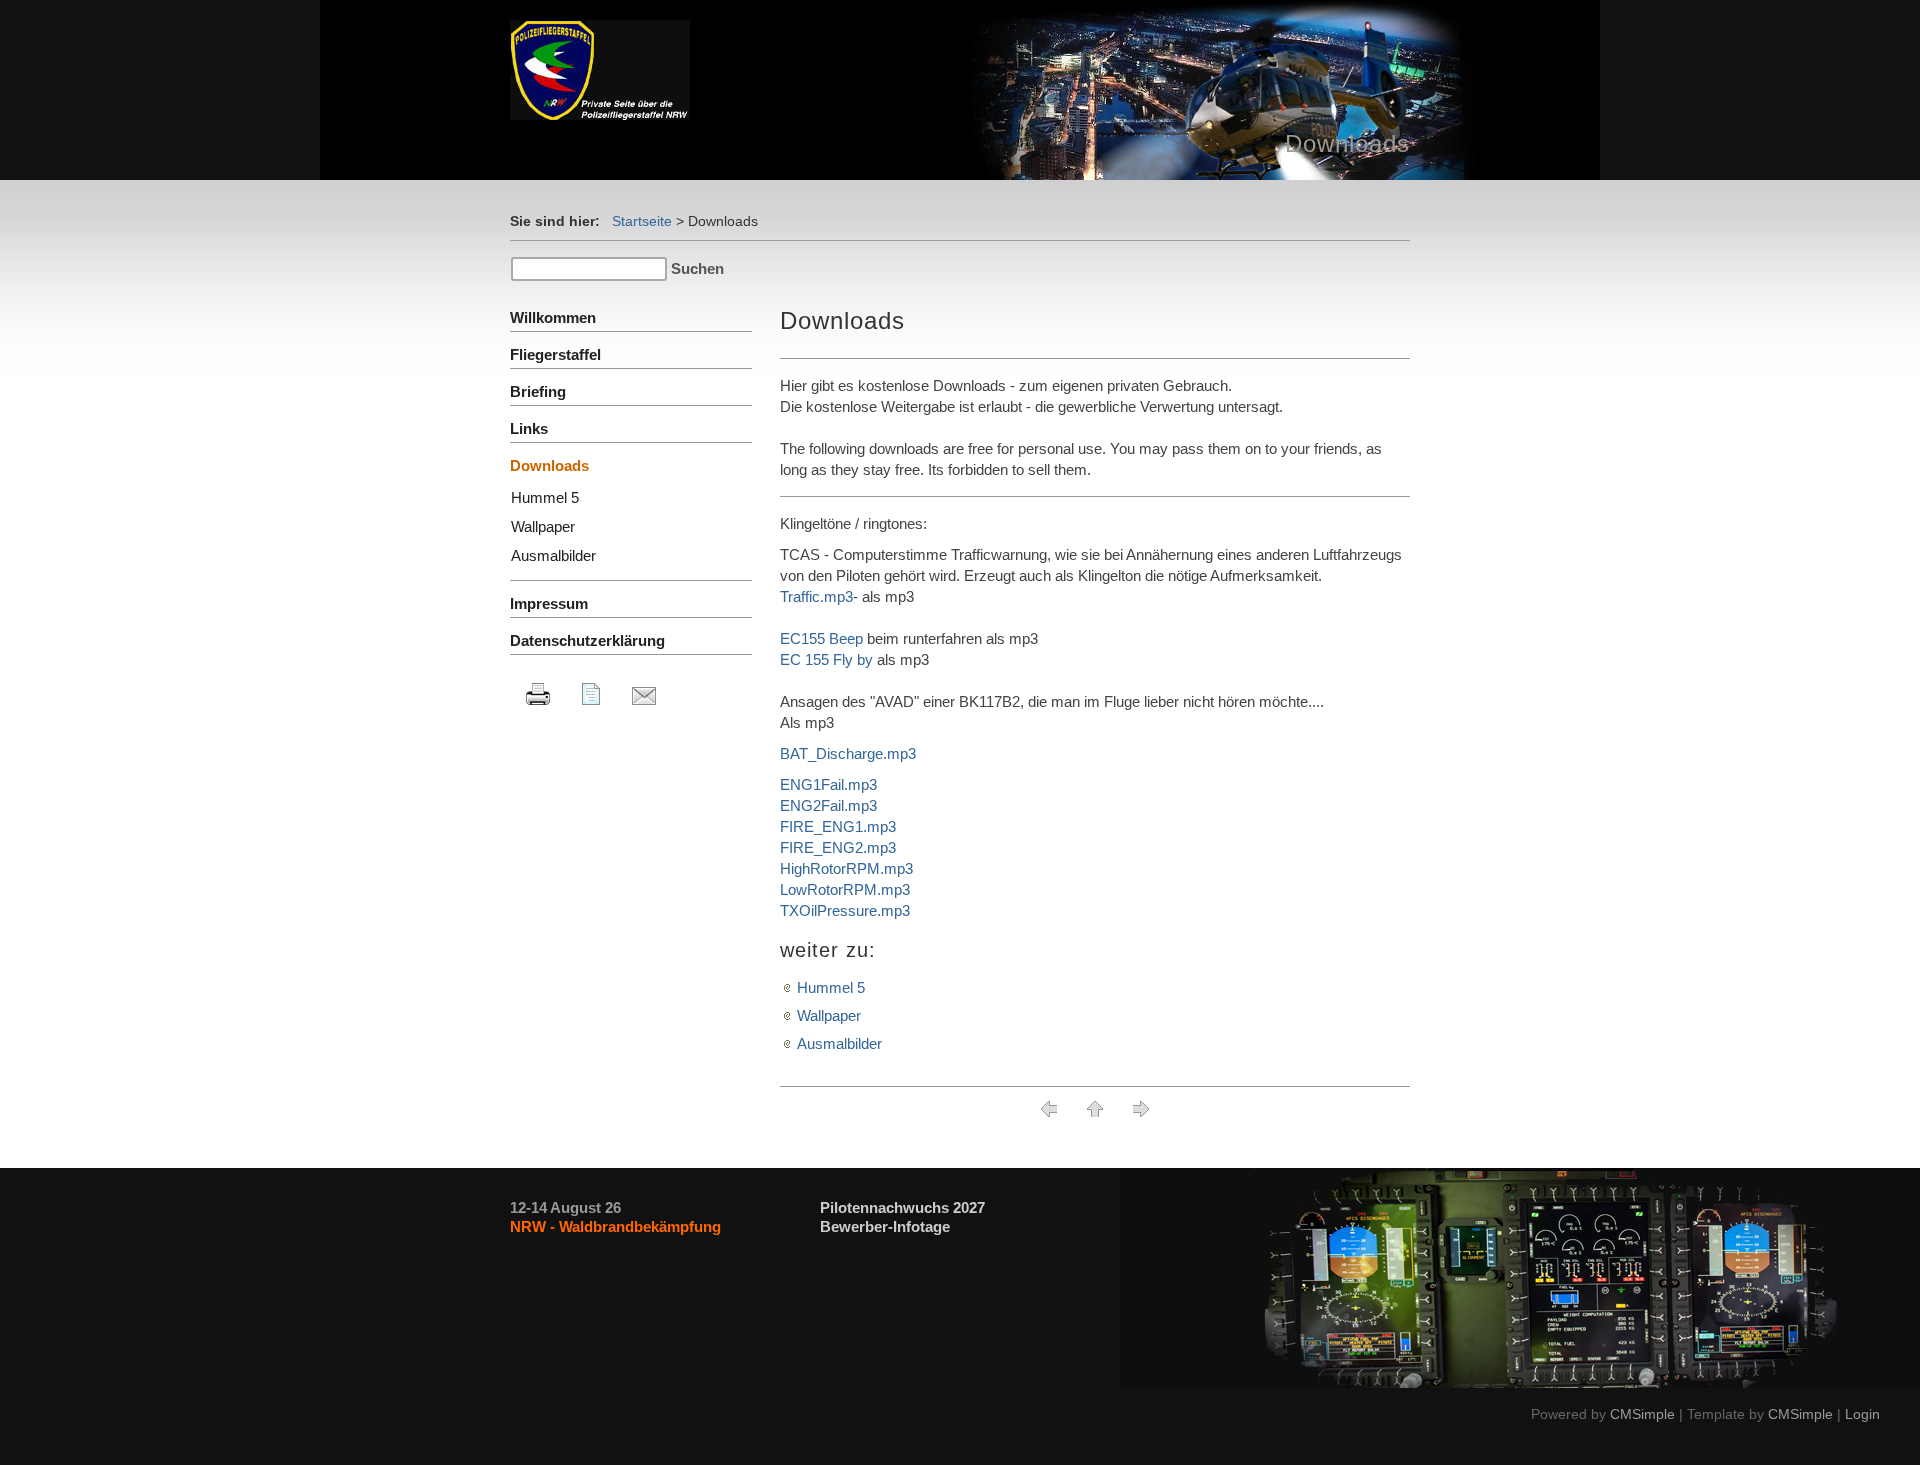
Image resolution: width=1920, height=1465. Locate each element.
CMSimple (1642, 1414)
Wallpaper (829, 1015)
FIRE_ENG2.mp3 (838, 847)
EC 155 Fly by (826, 659)
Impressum (549, 603)
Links (529, 428)
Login (1862, 1414)
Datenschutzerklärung (587, 640)
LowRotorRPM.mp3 (845, 889)
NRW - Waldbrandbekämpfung (615, 1226)
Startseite (642, 221)
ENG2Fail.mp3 (828, 805)
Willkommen (553, 317)
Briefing (538, 391)
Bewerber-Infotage (885, 1226)
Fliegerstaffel (555, 354)
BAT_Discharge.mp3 (848, 753)
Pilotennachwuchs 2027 (902, 1207)
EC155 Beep (821, 638)
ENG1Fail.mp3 (828, 784)
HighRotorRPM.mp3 (846, 868)
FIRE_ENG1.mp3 (838, 826)
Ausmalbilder (839, 1043)
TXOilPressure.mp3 (845, 910)
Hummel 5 (831, 987)
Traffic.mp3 (816, 596)
